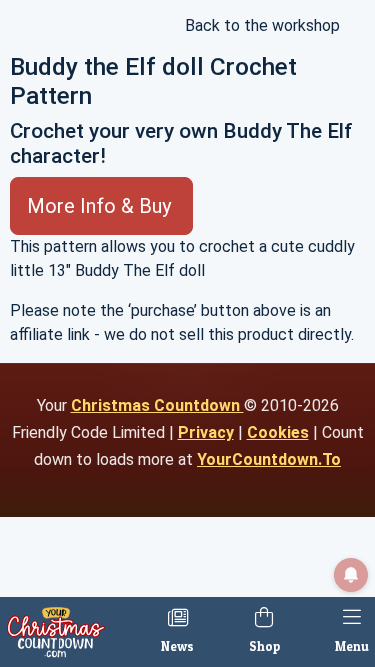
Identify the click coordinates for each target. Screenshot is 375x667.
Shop (264, 646)
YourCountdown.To (269, 459)
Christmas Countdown (157, 405)
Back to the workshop (260, 25)
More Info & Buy (101, 206)
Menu (352, 646)
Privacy (206, 432)
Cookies (278, 432)
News (177, 646)
